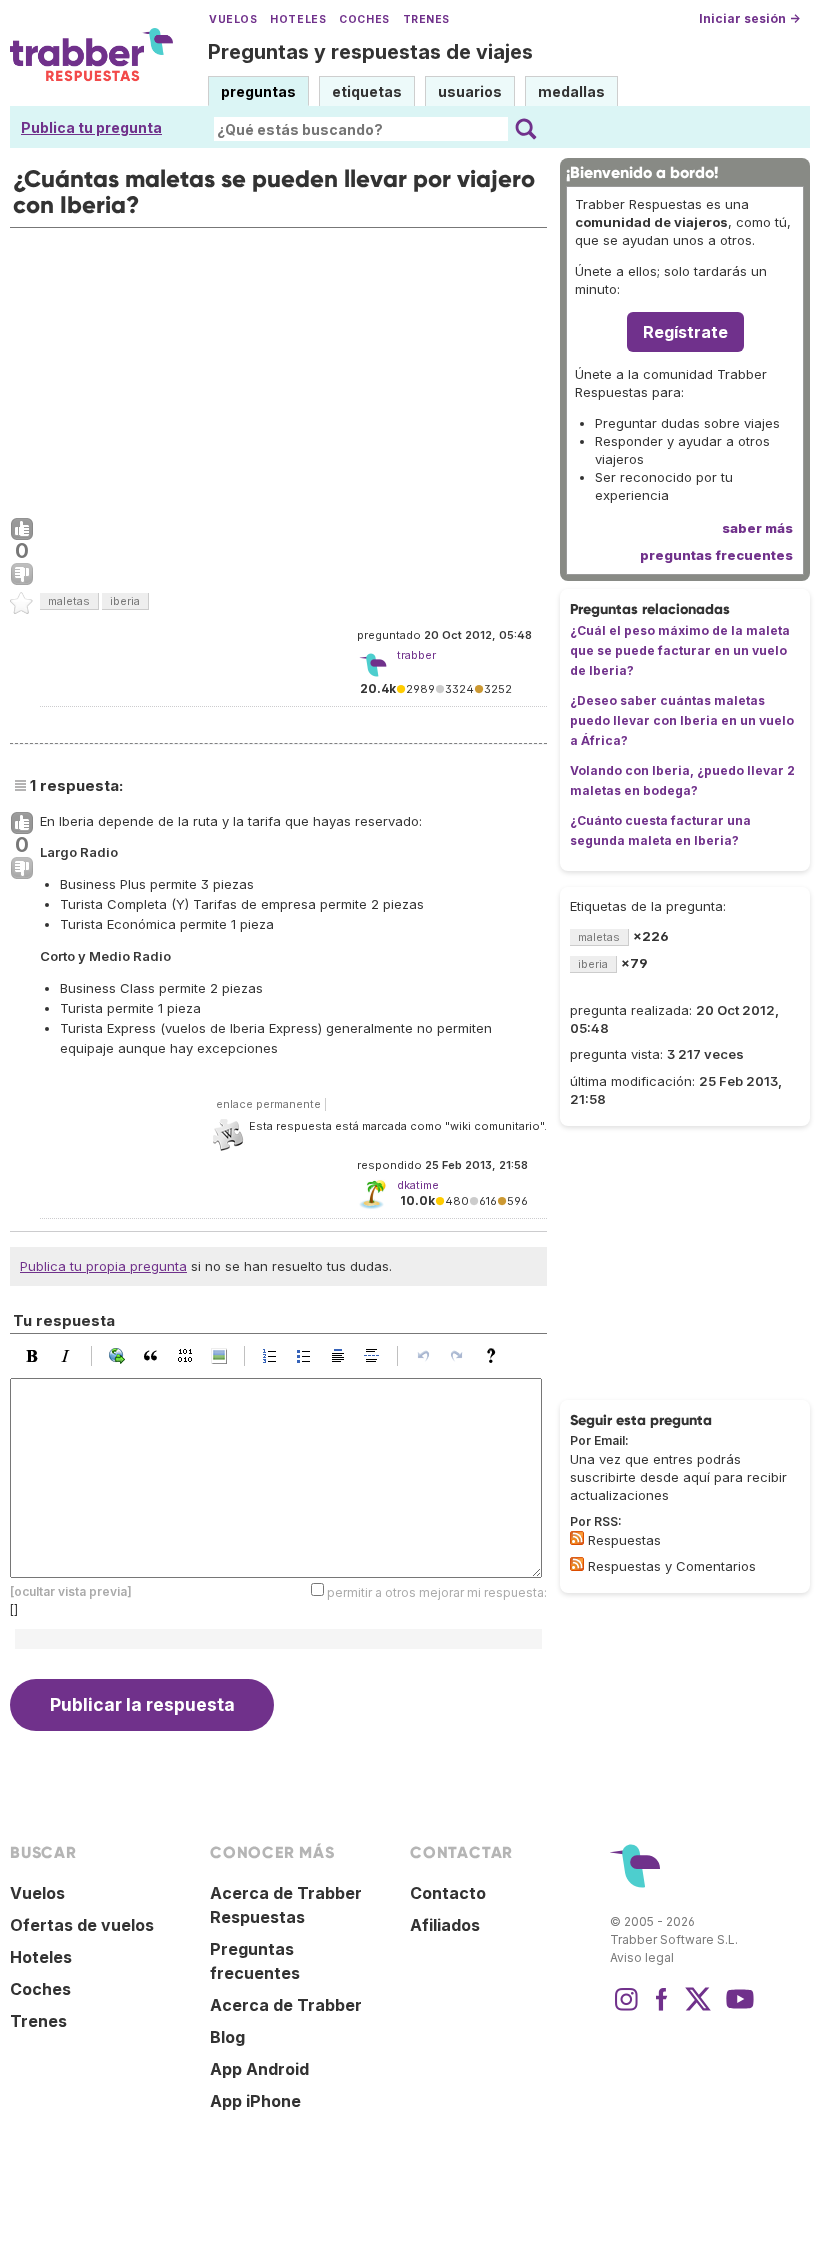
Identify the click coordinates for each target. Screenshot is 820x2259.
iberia (125, 601)
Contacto (448, 1893)
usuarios (470, 91)
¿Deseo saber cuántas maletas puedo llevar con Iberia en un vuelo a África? (682, 720)
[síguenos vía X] (698, 2009)
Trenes (426, 19)
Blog (227, 2037)
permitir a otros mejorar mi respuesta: (437, 1591)
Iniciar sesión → (749, 18)
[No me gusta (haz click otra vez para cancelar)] (22, 575)
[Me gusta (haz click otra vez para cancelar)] (22, 530)
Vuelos (233, 19)
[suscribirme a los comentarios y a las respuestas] (577, 1564)
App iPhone (255, 2101)
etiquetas (367, 91)
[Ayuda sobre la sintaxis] (496, 1356)
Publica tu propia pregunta (103, 1266)
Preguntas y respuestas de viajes (370, 52)
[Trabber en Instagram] (626, 2009)
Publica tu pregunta (91, 127)
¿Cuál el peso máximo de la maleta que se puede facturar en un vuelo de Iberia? (680, 650)
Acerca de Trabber (286, 2005)
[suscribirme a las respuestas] (577, 1538)
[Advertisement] (278, 368)
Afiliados (445, 1925)
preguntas (258, 91)
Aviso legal (642, 1957)
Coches (364, 19)
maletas (69, 601)
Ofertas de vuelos (82, 1925)
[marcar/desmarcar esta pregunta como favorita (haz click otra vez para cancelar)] (22, 604)
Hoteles (298, 19)
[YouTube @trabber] (737, 2009)
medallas (571, 91)
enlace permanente (268, 1104)
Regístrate (685, 332)
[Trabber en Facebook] (662, 2009)
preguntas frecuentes (716, 555)
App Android (259, 2069)
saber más (757, 528)
